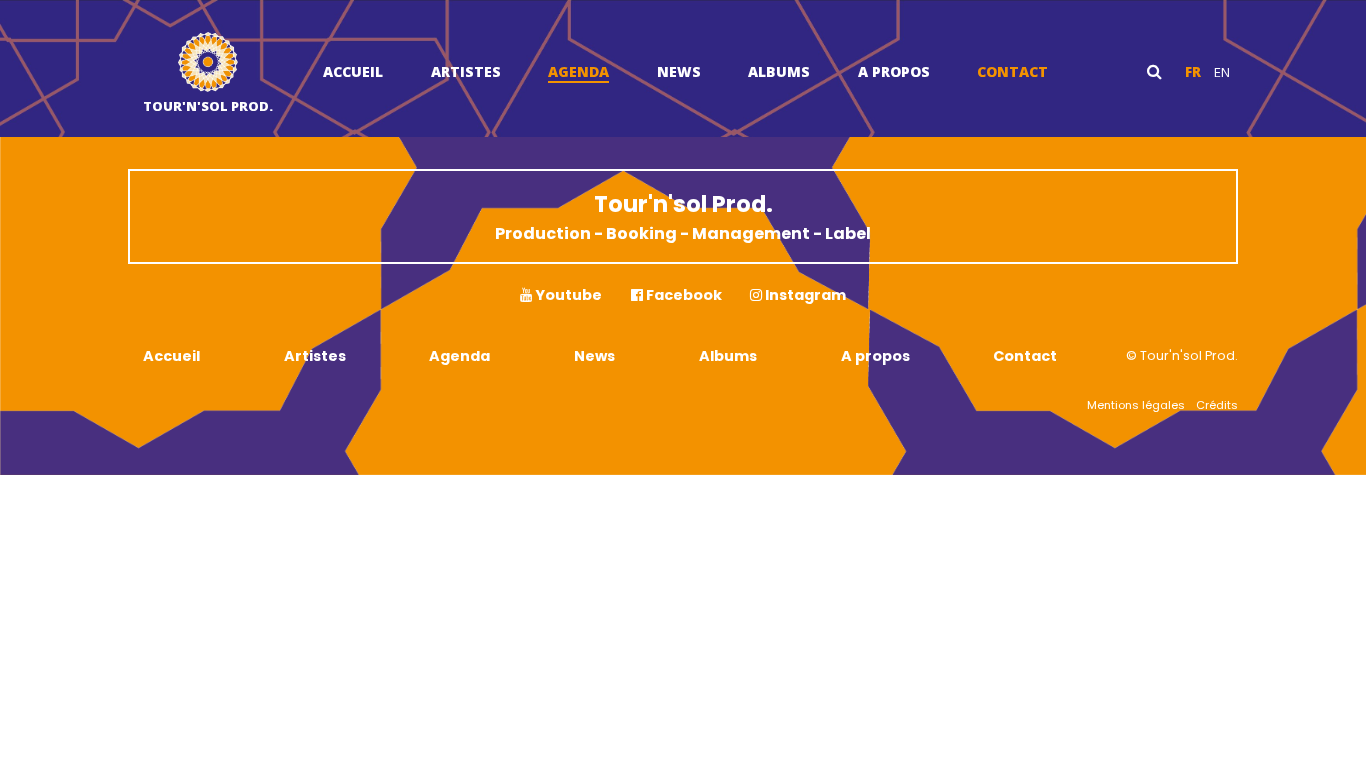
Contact (1012, 71)
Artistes (466, 71)
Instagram (804, 295)
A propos (894, 71)
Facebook (682, 295)
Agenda (578, 71)
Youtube (567, 295)
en (1222, 72)
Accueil (353, 71)
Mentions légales (1136, 405)
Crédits (1217, 405)
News (679, 71)
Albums (779, 71)
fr (1193, 72)
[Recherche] (1154, 71)
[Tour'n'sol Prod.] (208, 64)
